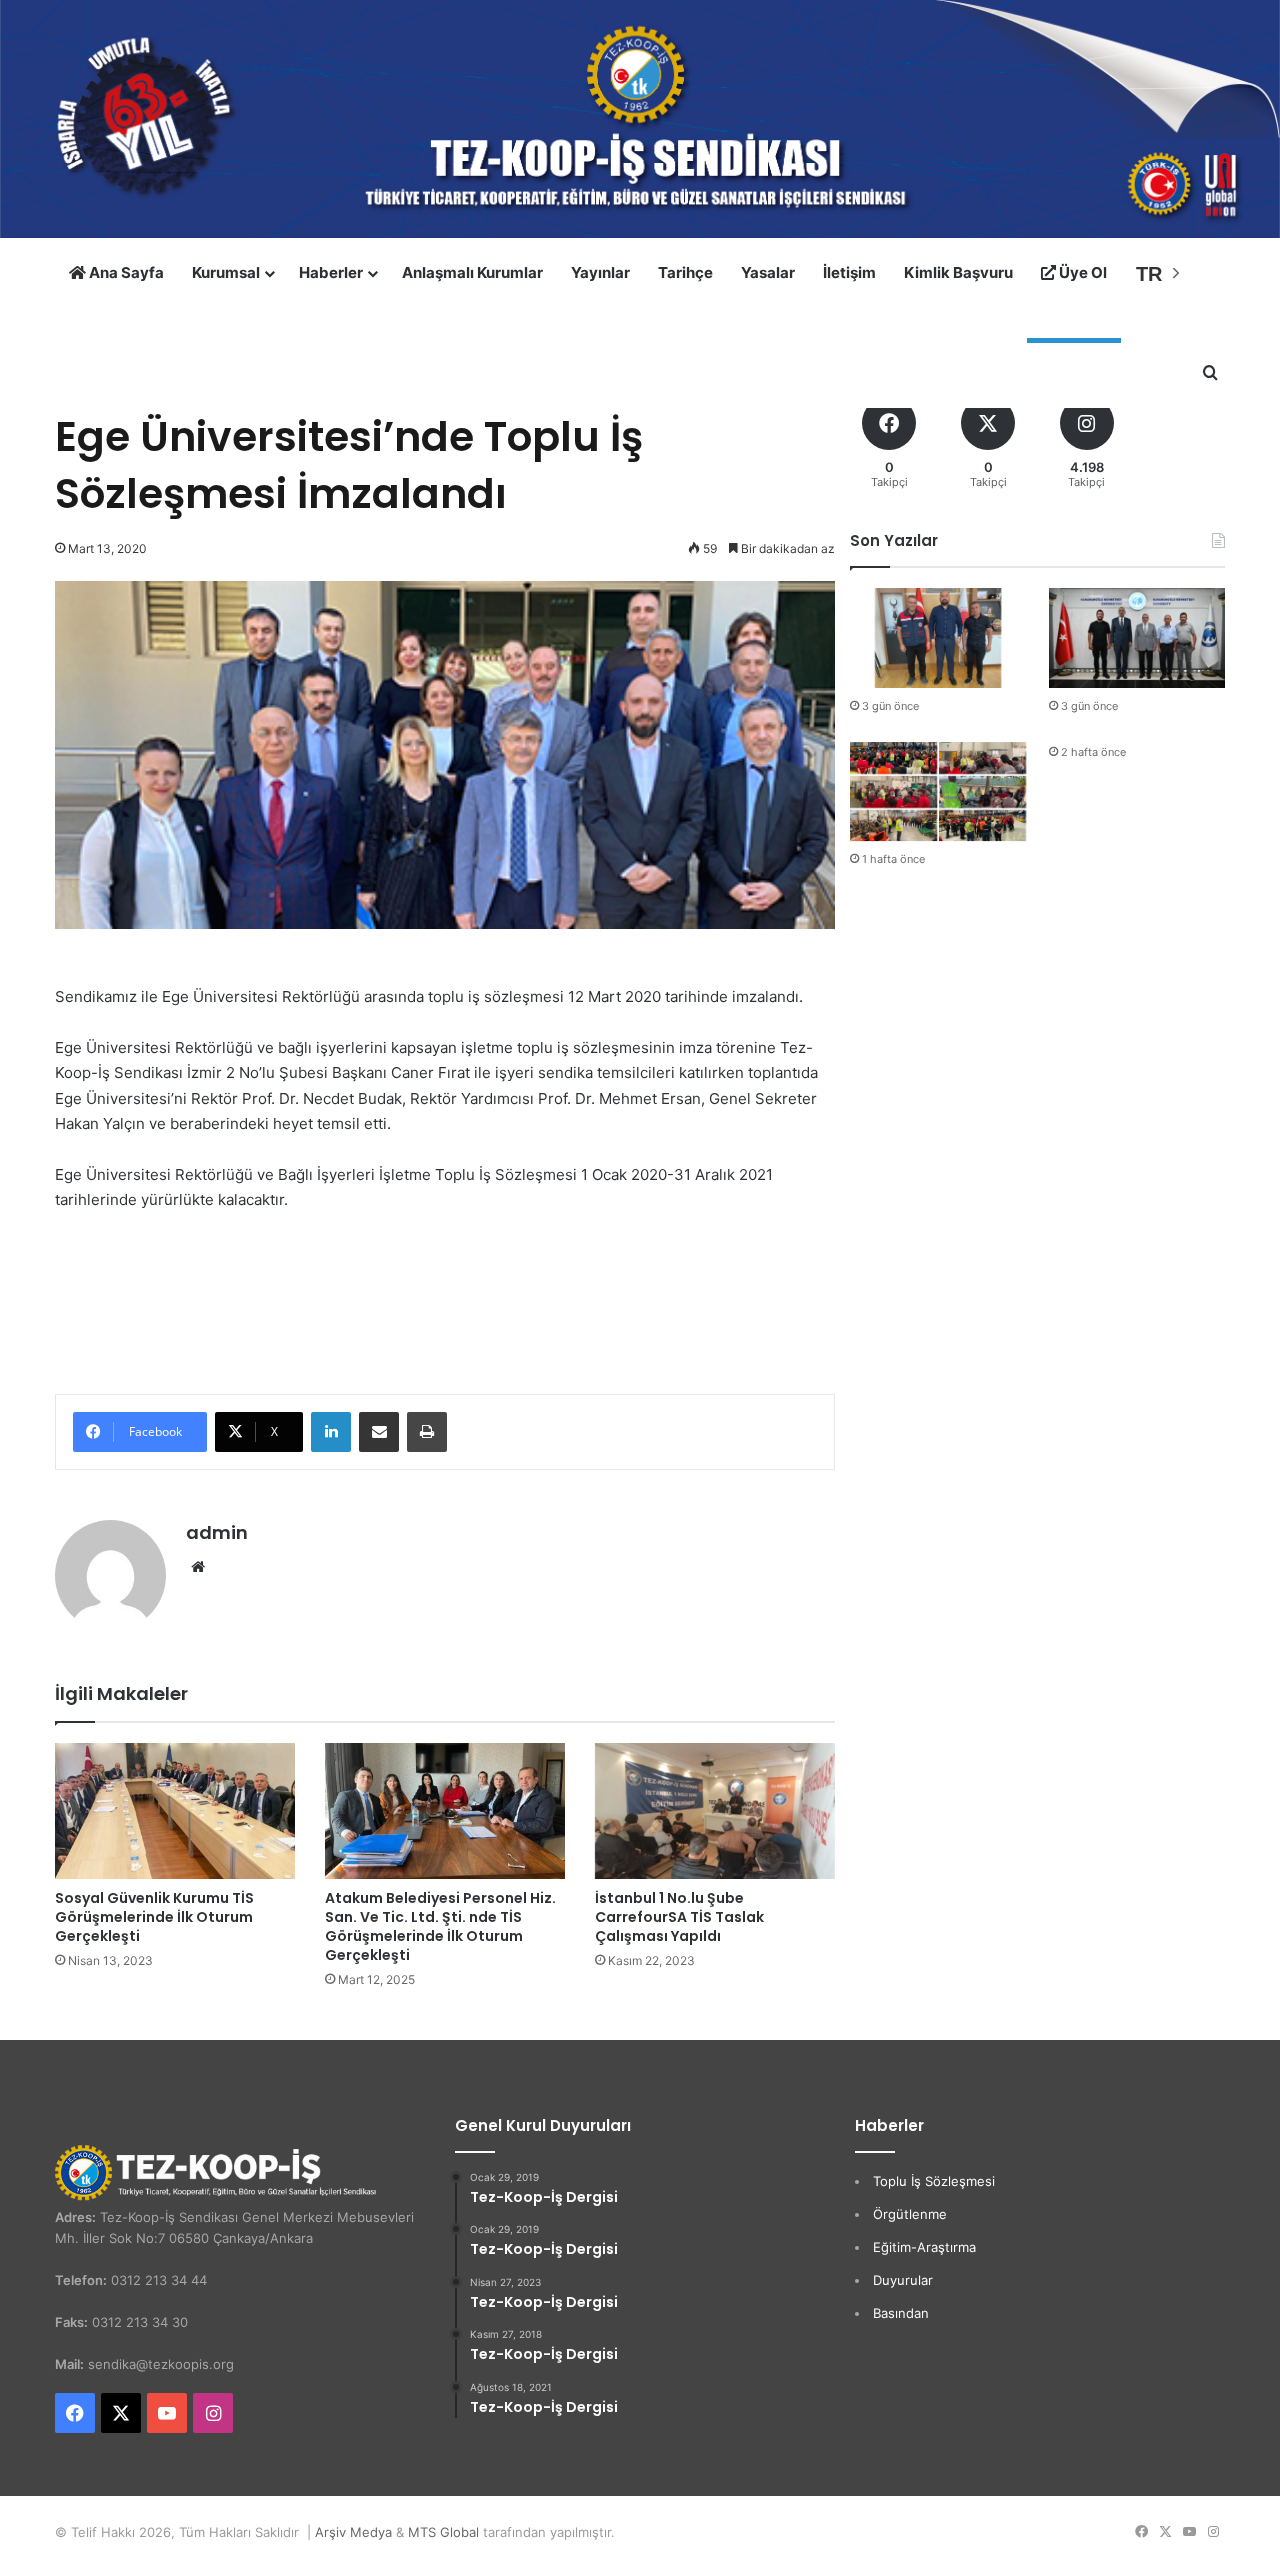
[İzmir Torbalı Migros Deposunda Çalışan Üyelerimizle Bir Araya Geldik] (938, 791)
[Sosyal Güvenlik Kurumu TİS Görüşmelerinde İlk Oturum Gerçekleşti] (175, 1810)
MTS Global (443, 2532)
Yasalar (768, 272)
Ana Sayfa (125, 272)
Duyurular (903, 2280)
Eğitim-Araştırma (924, 2247)
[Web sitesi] (198, 1567)
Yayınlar (600, 272)
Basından (901, 2313)
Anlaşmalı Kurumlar (472, 272)
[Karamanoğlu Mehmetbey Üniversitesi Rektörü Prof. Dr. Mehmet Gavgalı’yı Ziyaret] (1137, 637)
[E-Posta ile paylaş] (379, 1432)
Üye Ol (1081, 272)
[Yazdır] (427, 1432)
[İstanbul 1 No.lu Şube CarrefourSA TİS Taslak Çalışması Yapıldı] (715, 1810)
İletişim (849, 272)
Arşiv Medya (353, 2532)
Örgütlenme (910, 2214)
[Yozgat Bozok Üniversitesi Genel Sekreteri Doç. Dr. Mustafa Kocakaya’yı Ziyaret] (938, 637)
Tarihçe (685, 272)
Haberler (331, 272)
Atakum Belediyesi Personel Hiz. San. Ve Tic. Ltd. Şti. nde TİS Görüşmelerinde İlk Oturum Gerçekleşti (440, 1926)
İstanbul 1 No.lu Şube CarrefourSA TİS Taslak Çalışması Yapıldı (679, 1917)
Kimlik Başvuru (958, 272)
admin (217, 1532)
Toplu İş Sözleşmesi (934, 2181)
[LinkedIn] (331, 1432)
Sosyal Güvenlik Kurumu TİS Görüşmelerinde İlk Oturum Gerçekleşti (154, 1917)
